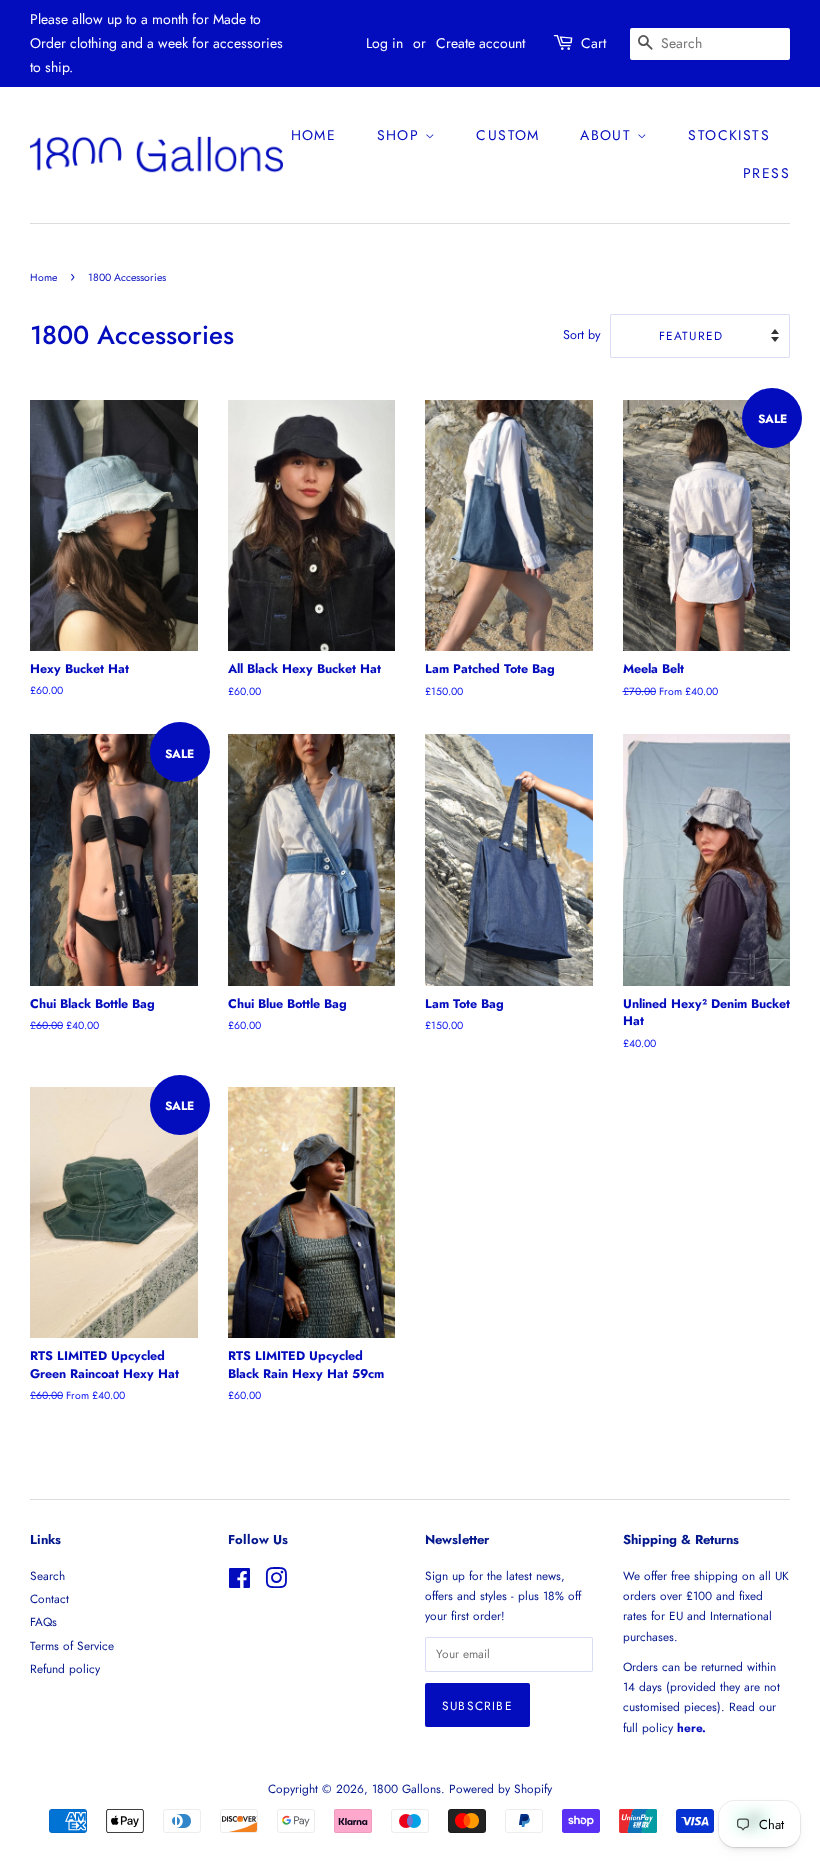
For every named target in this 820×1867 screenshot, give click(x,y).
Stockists (729, 135)
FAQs (43, 1621)
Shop (401, 135)
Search (47, 1575)
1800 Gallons (406, 1788)
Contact (49, 1598)
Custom (507, 135)
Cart (593, 43)
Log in (384, 43)
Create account (480, 43)
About (608, 135)
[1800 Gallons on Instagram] (276, 1582)
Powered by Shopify (500, 1788)
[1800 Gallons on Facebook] (239, 1582)
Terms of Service (72, 1645)
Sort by (582, 335)
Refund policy (65, 1668)
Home (314, 135)
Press (766, 173)
